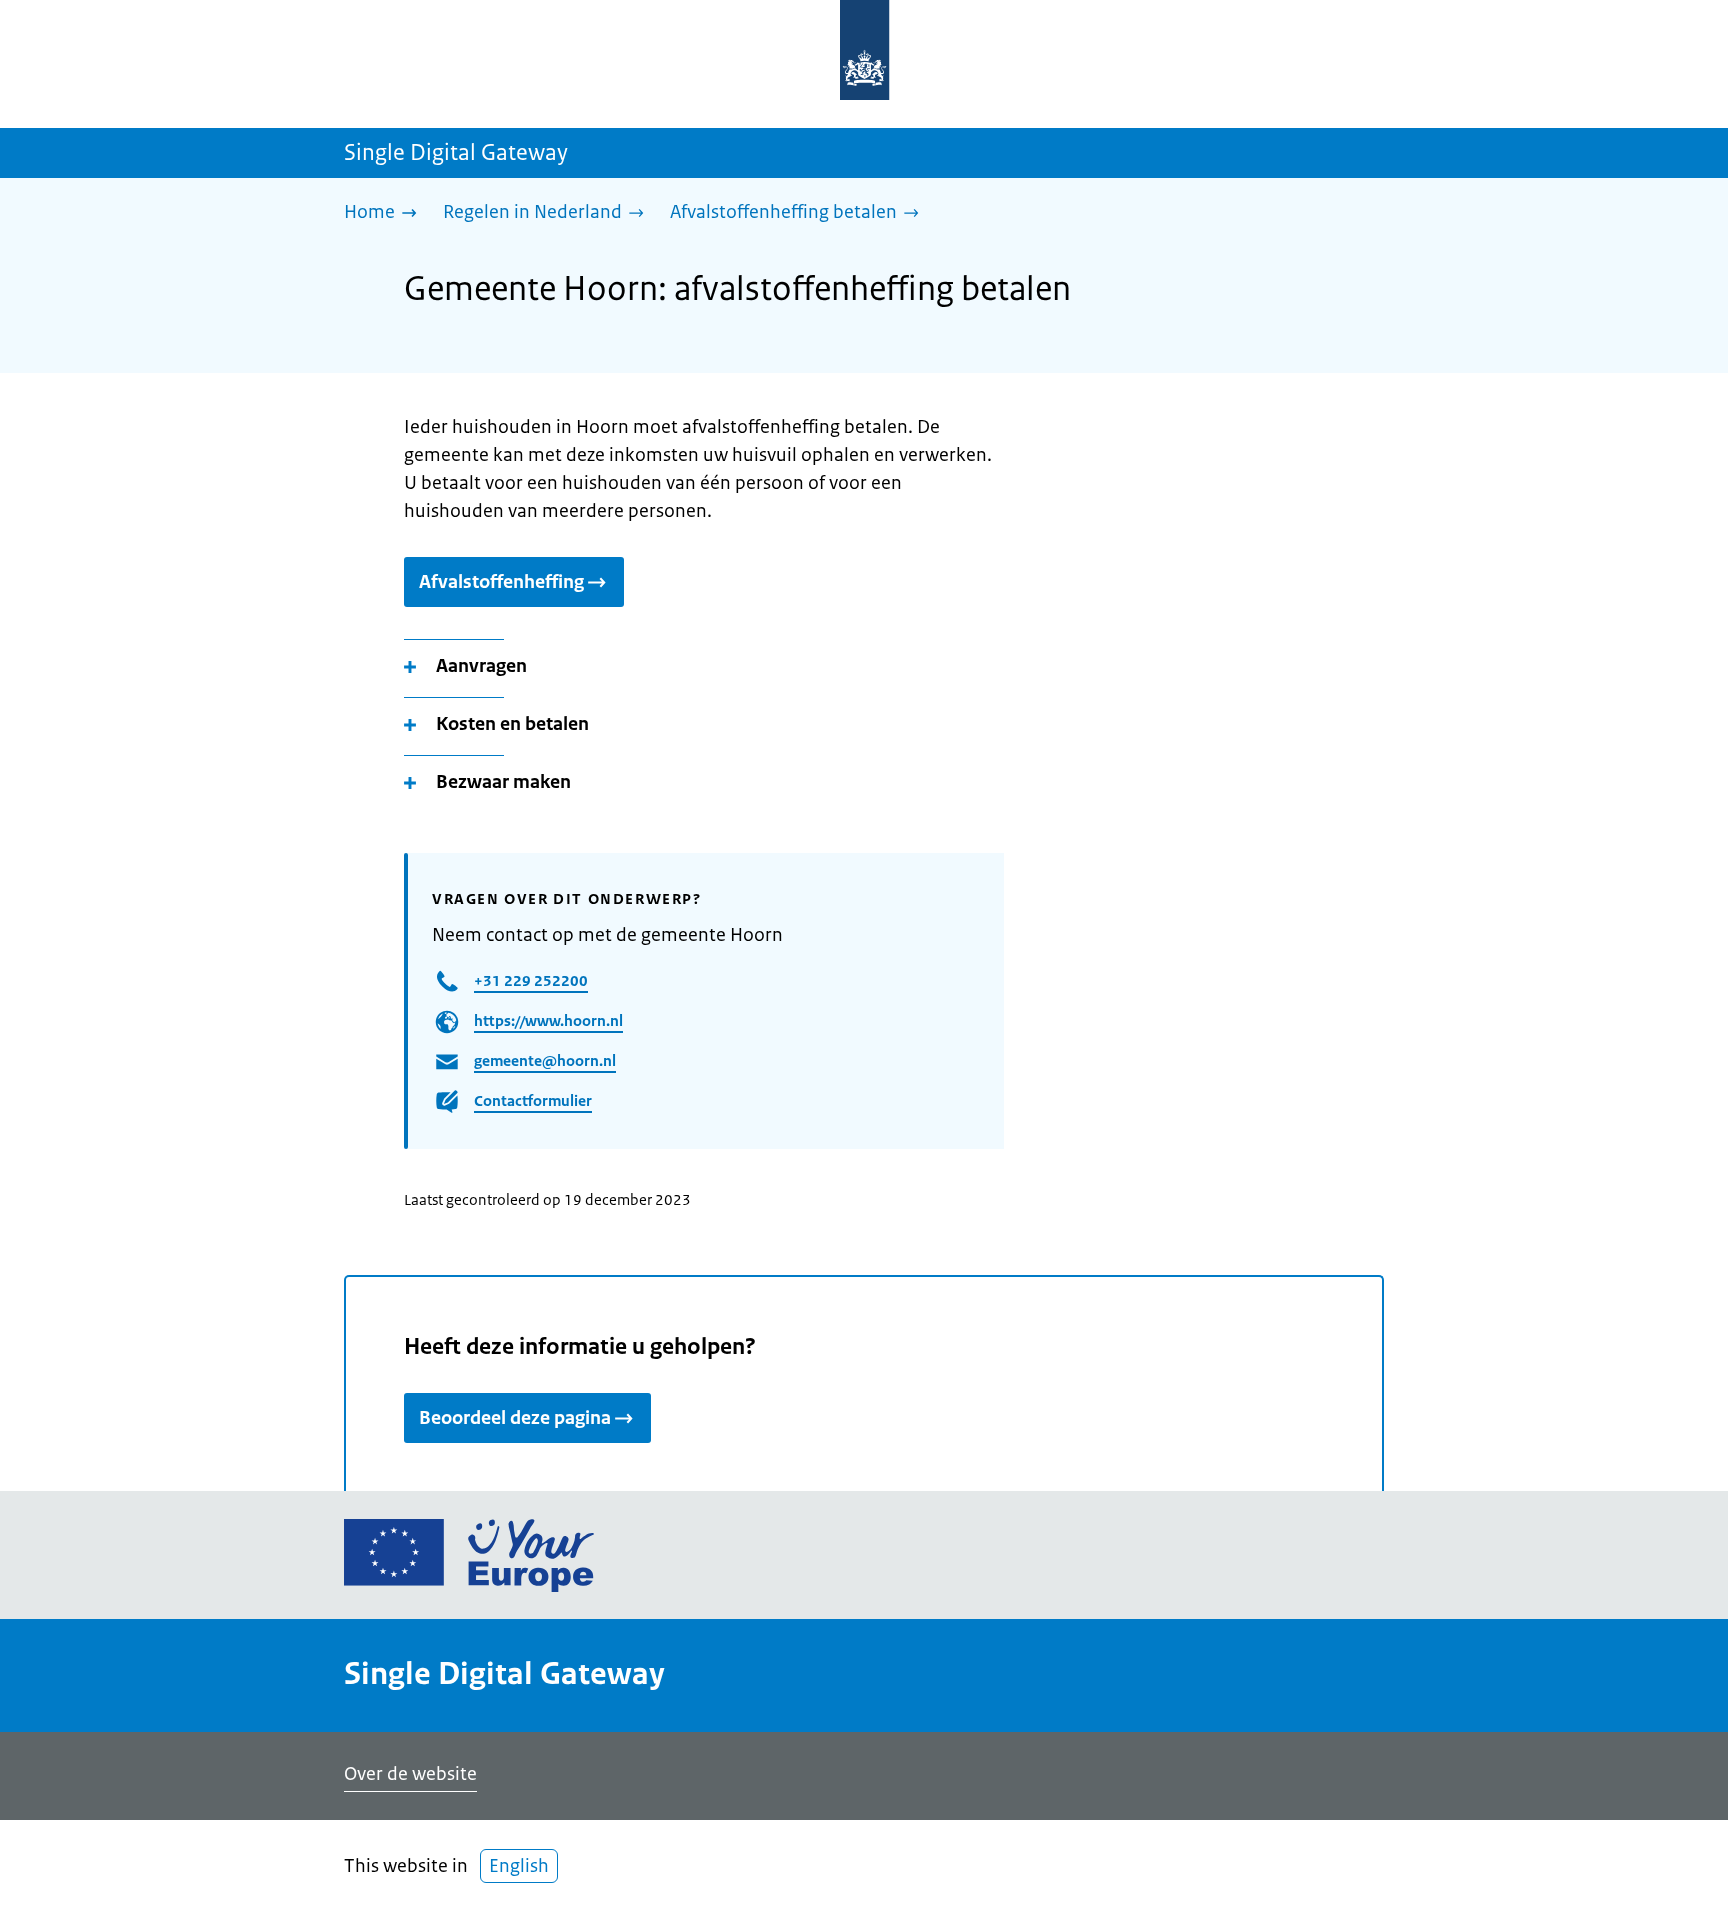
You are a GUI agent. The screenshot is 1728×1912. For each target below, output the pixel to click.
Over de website (410, 1774)
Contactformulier (533, 1100)
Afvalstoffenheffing (501, 582)
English (519, 1866)
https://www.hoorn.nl (548, 1020)
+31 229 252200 (531, 980)
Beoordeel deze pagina (515, 1418)
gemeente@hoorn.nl (545, 1060)
